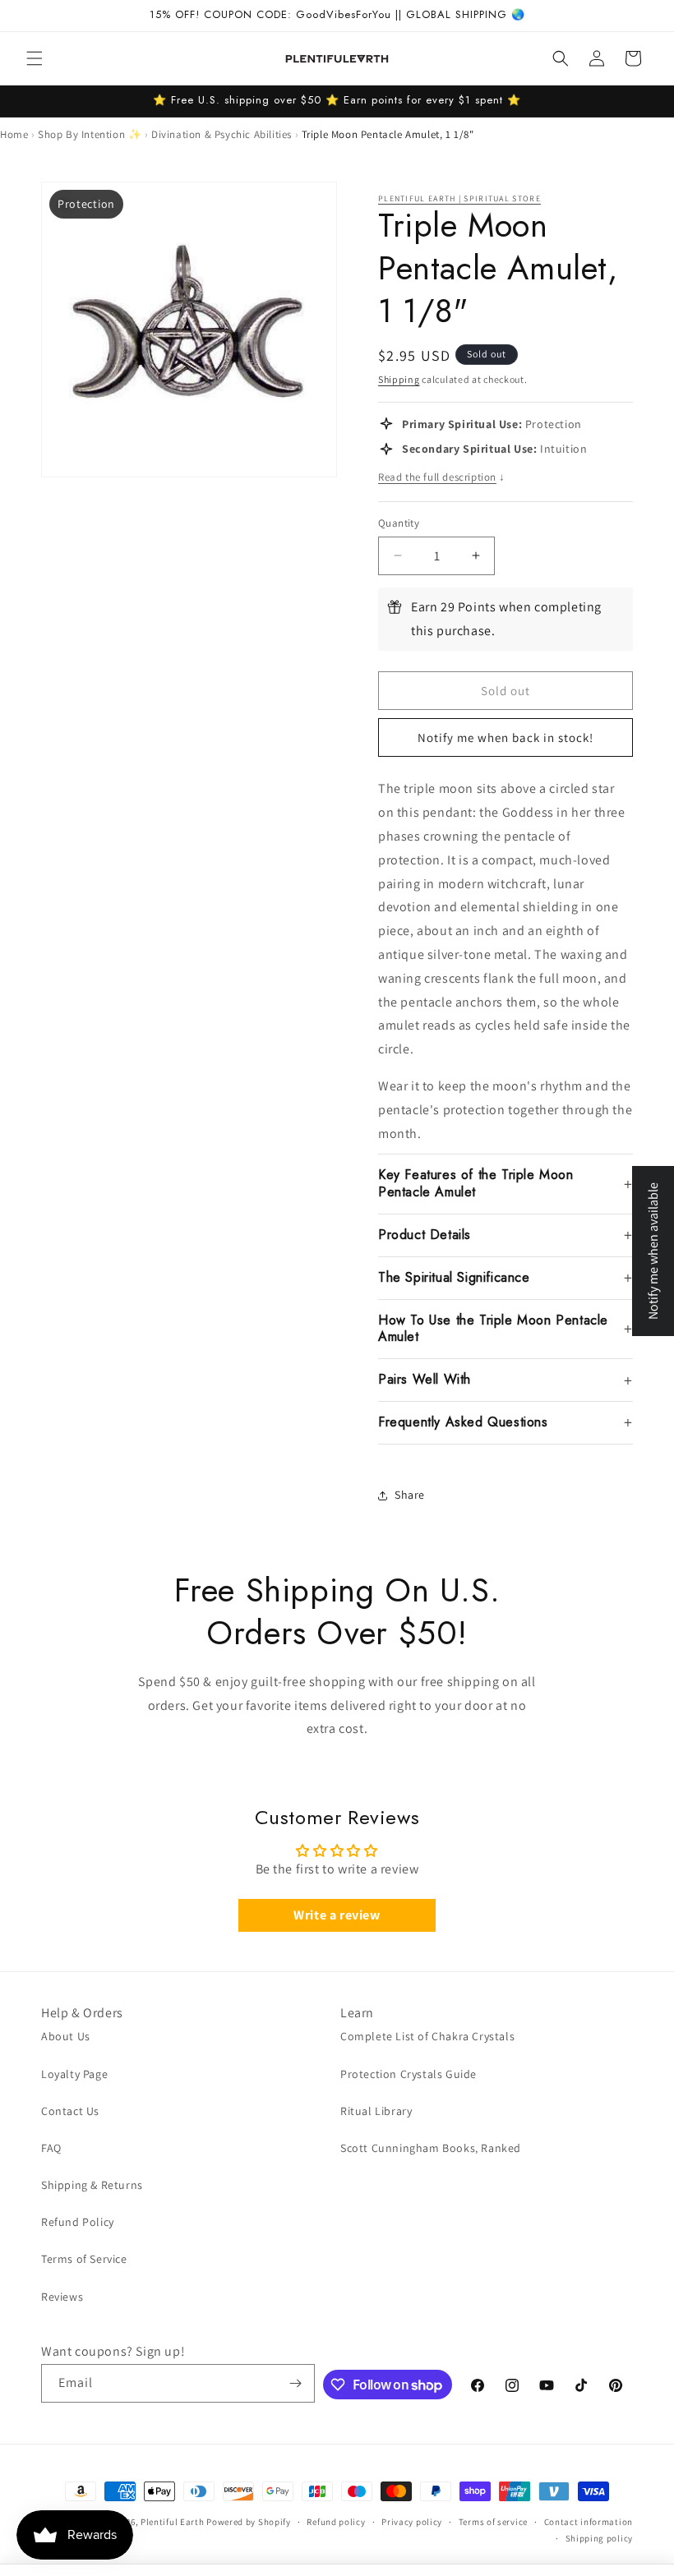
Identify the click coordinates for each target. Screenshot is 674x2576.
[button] (35, 58)
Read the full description (442, 477)
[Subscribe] (296, 2383)
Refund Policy (78, 2222)
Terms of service (493, 2522)
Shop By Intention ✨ (90, 134)
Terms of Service (84, 2259)
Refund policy (336, 2522)
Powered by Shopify (249, 2522)
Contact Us (70, 2111)
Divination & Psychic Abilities (222, 134)
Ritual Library (376, 2111)
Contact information (589, 2522)
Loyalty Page (74, 2074)
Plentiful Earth (173, 2522)
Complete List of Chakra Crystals (427, 2036)
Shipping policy (600, 2538)
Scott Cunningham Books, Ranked (431, 2148)
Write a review (337, 1915)
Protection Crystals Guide (409, 2074)
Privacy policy (412, 2522)
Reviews (62, 2297)
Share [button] (410, 1495)
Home (14, 134)
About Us (66, 2036)
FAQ (51, 2148)
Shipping (399, 379)
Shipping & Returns (92, 2185)
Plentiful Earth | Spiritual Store (459, 198)
